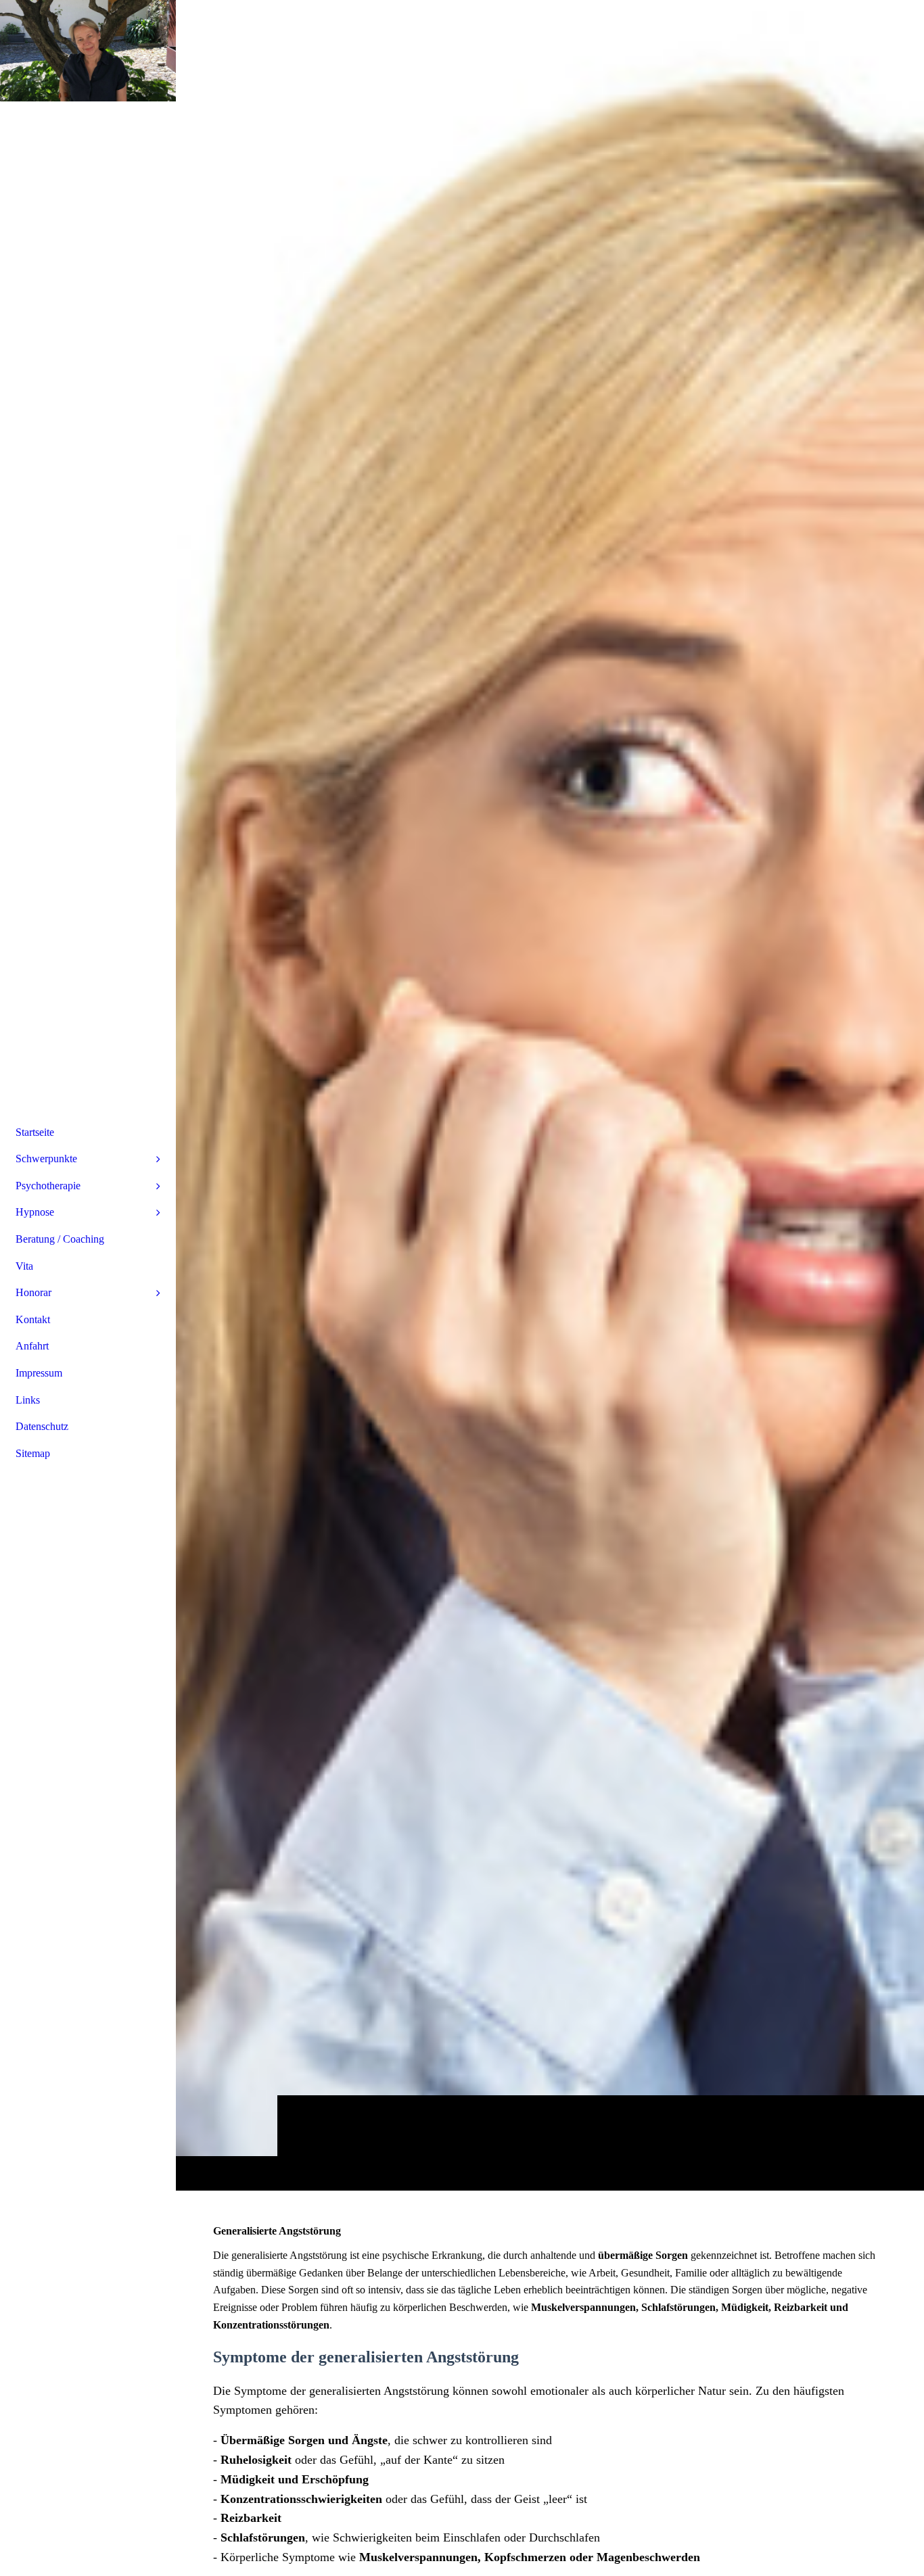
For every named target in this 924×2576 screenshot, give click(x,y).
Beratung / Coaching (60, 1239)
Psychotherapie (48, 1186)
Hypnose (35, 1212)
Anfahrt (32, 1346)
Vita (24, 1266)
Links (28, 1400)
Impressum (39, 1373)
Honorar (33, 1292)
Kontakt (33, 1319)
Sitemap (33, 1453)
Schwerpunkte (46, 1159)
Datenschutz (42, 1426)
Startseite (35, 1132)
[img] (550, 1095)
